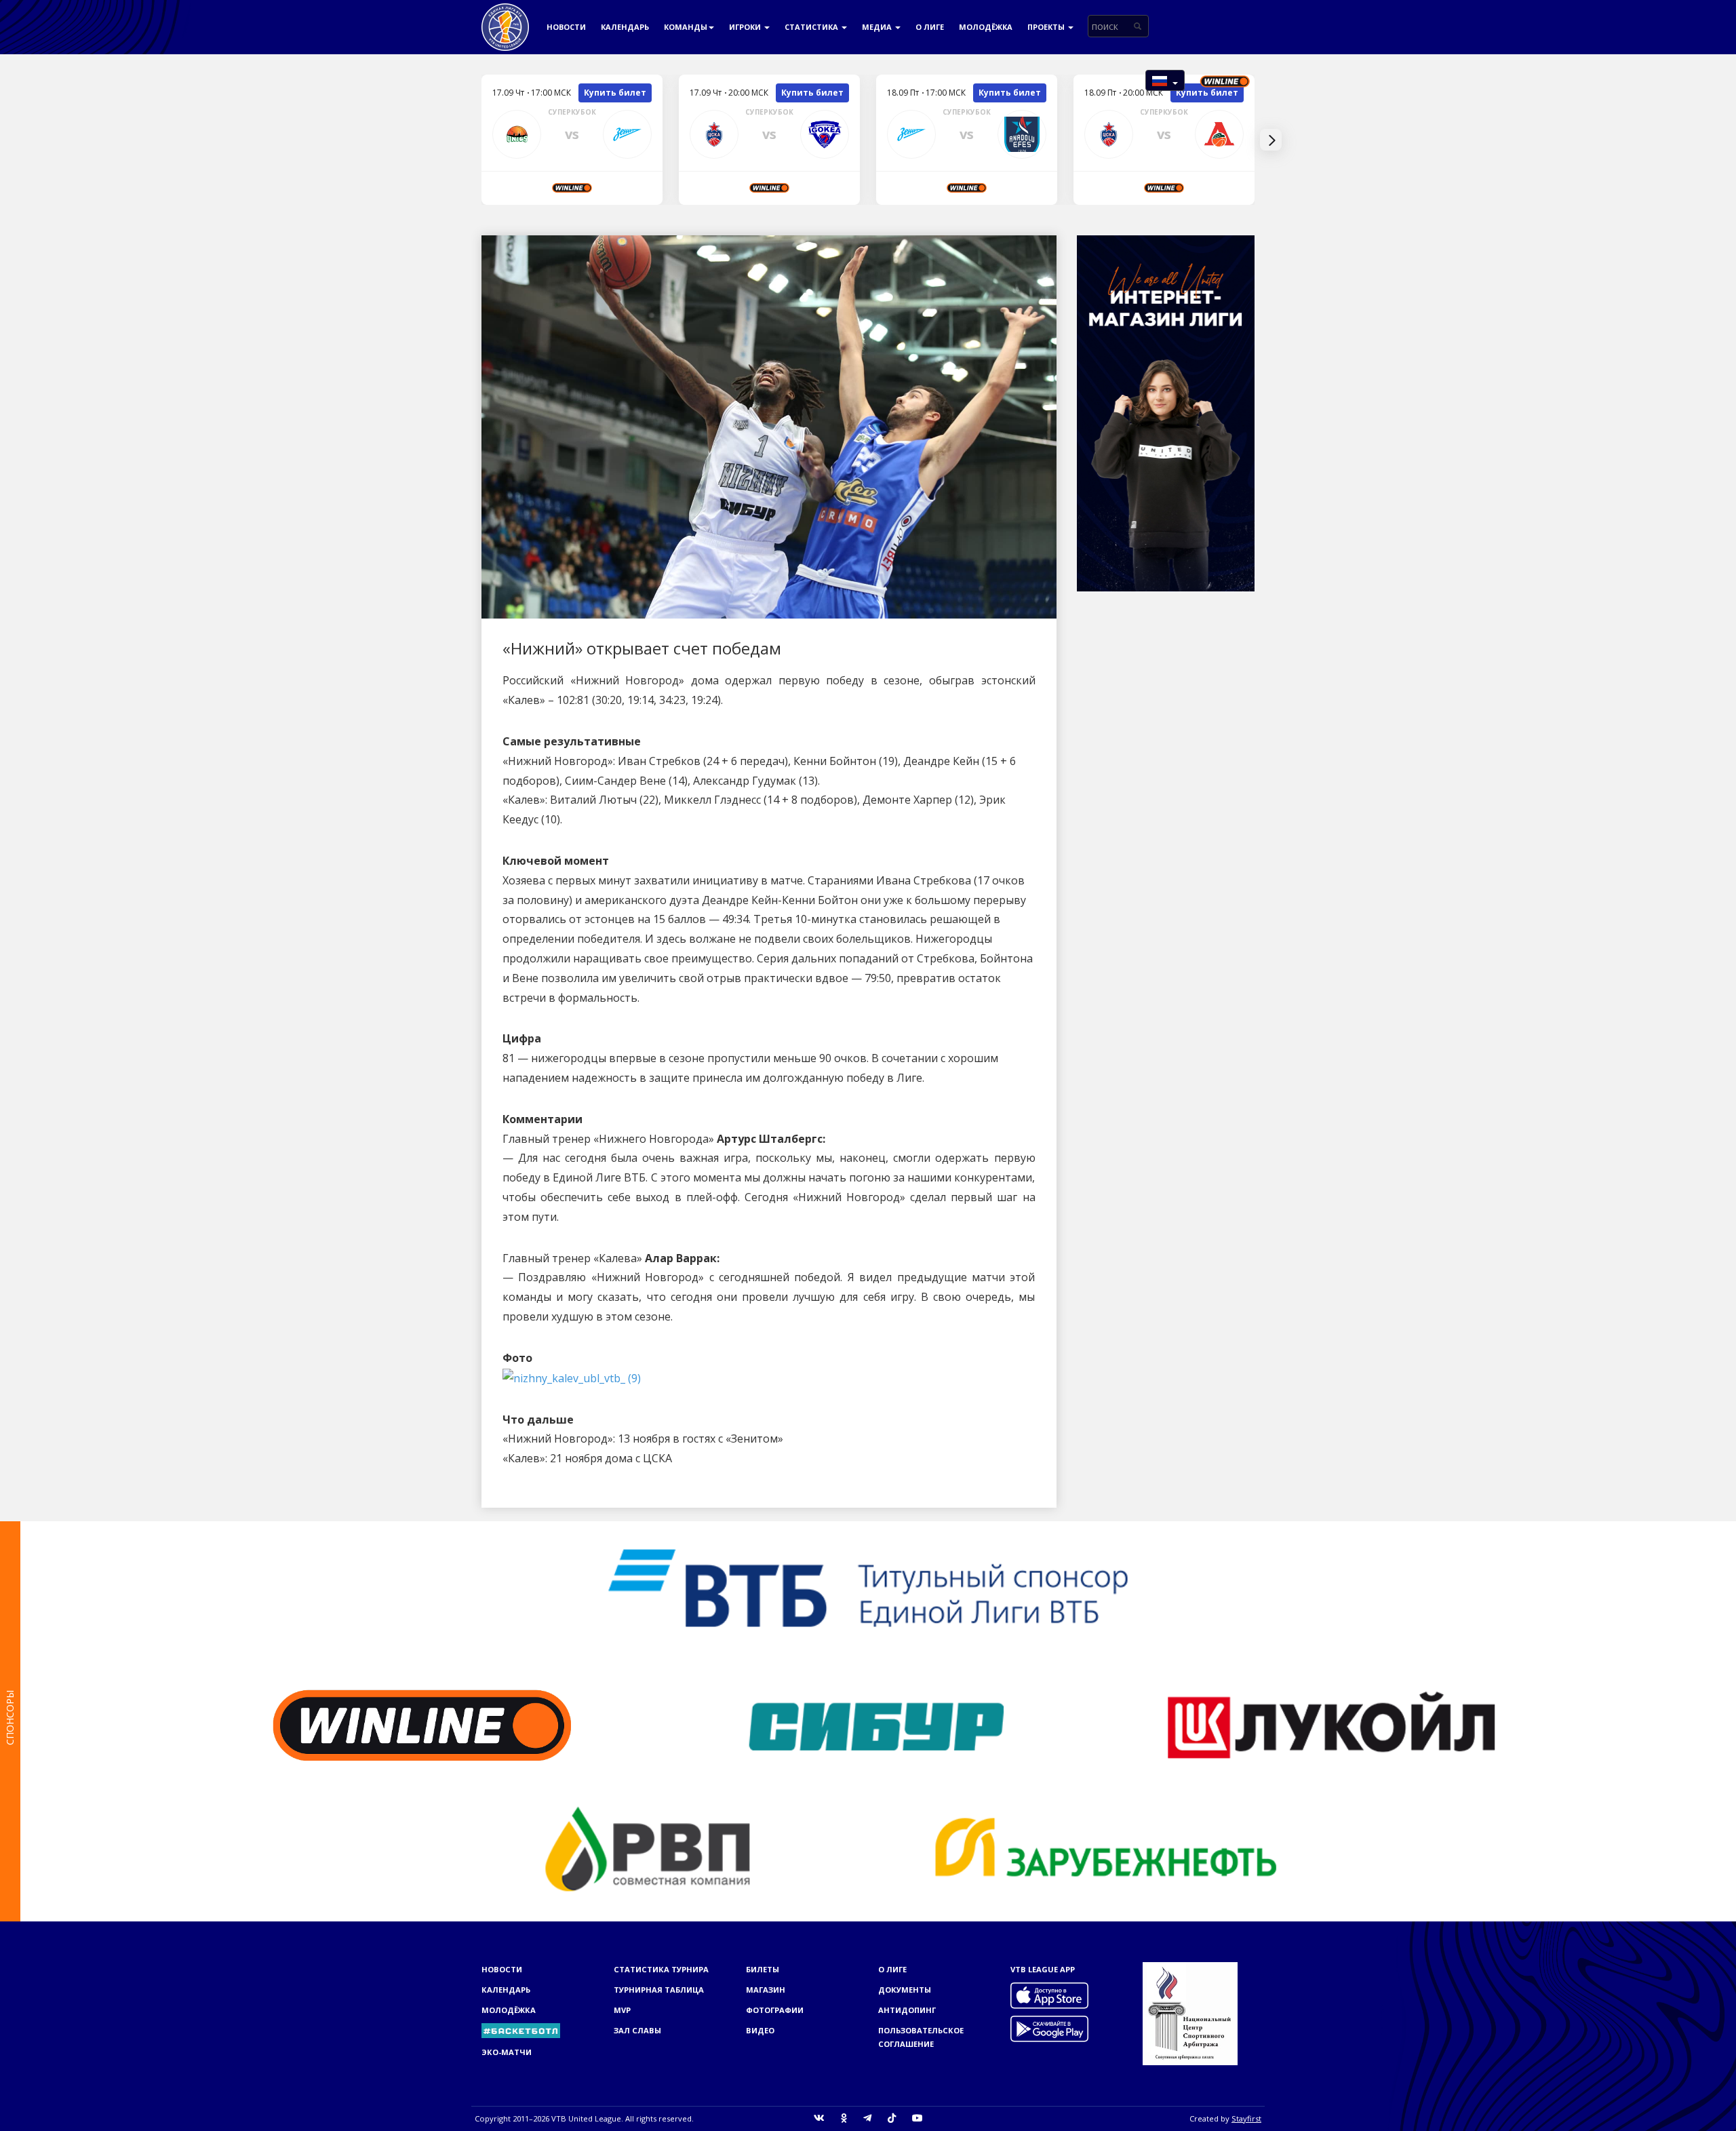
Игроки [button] (746, 27)
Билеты (763, 1969)
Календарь (625, 27)
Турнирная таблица (659, 1990)
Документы (905, 1990)
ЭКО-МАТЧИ (507, 2052)
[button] (1165, 80)
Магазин (766, 1990)
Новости (566, 27)
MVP (622, 2010)
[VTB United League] (505, 17)
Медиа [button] (878, 27)
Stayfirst (1246, 2118)
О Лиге (930, 27)
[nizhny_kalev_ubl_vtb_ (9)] (572, 1377)
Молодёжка (986, 27)
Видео (760, 2030)
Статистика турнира (661, 1969)
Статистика (812, 27)
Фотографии (775, 2010)
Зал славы (637, 2030)
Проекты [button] (1047, 27)
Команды (686, 27)
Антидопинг (907, 2010)
